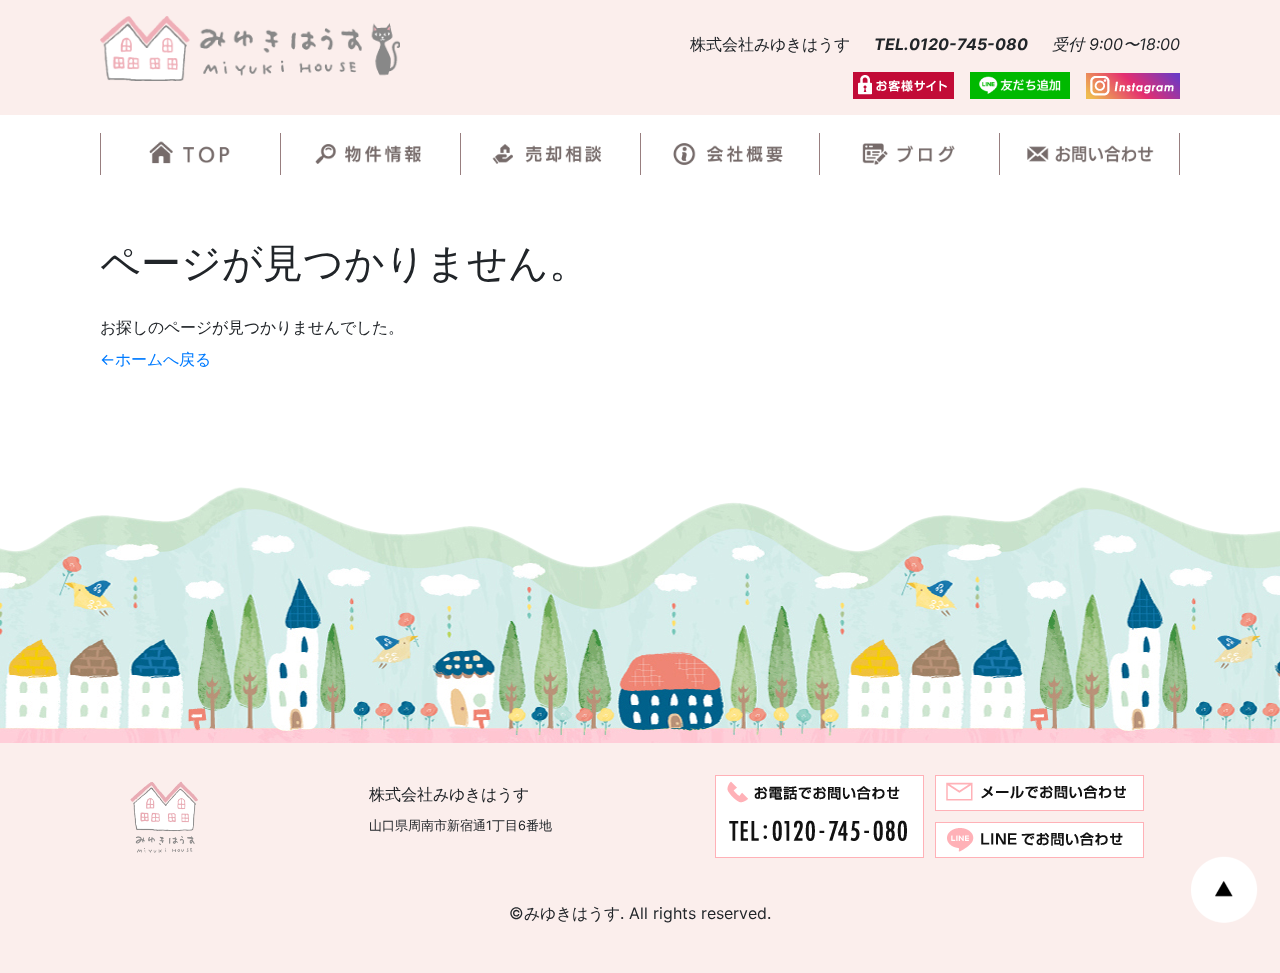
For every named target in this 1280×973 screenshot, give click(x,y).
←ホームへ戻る (155, 359)
